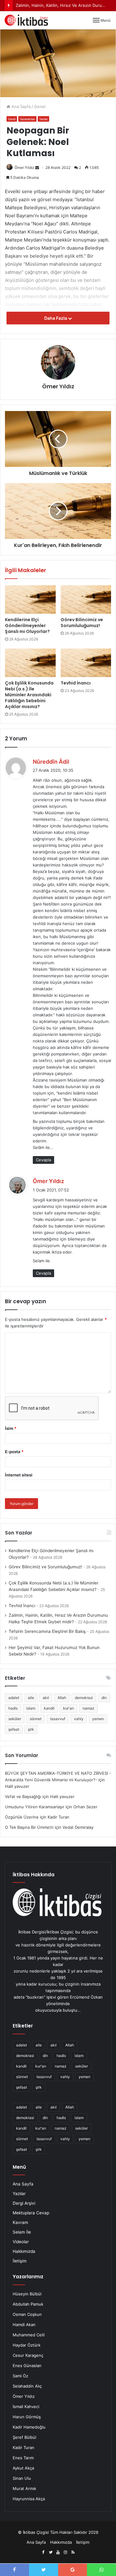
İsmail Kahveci (26, 2407)
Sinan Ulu (22, 2478)
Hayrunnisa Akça (29, 2499)
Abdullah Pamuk (28, 2304)
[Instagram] (66, 2552)
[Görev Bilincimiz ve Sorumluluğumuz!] (86, 599)
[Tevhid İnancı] (86, 663)
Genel (40, 106)
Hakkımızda (24, 2251)
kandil (49, 1708)
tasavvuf (58, 1719)
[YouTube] (58, 2552)
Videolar (21, 2242)
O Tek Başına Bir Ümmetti (29, 1827)
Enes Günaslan (27, 2366)
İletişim (20, 2261)
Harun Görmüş (27, 2417)
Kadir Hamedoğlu (29, 2427)
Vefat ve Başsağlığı (23, 1796)
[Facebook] (43, 2552)
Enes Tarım (23, 2458)
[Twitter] (51, 2552)
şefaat (14, 1729)
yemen (98, 1719)
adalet (14, 1698)
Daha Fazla (56, 318)
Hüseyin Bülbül (27, 2294)
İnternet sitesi (19, 1475)
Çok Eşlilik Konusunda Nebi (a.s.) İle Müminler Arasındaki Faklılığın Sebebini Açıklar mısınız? (29, 695)
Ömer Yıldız (24, 167)
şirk (31, 1729)
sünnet (36, 1719)
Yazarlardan (27, 119)
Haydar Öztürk (27, 2345)
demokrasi (84, 1698)
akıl (46, 1698)
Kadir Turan (24, 2447)
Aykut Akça (23, 2468)
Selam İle (22, 2232)
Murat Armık (24, 2488)
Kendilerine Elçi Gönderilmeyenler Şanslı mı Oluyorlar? (27, 626)
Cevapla (43, 1160)
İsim (11, 1428)
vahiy (79, 1719)
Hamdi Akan (24, 2325)
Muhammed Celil (29, 2335)
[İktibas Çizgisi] (26, 20)
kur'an (69, 1708)
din (104, 1698)
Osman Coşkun (27, 2314)
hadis (13, 1708)
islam (31, 1708)
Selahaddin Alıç (27, 2386)
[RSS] (73, 2552)
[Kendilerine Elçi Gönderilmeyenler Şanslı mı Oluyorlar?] (30, 599)
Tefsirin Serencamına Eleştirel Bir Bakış (47, 1631)
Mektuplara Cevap (31, 2213)
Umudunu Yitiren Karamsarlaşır (35, 1807)
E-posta (14, 1452)
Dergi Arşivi (24, 2203)
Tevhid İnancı (76, 683)
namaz (88, 1708)
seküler (15, 1719)
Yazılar (43, 119)
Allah (62, 1698)
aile (31, 1698)
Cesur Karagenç (28, 2355)
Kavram (20, 2222)
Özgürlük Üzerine (22, 1817)
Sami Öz (20, 2376)
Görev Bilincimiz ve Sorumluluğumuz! (82, 623)
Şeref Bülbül (24, 2437)
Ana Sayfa (20, 106)
